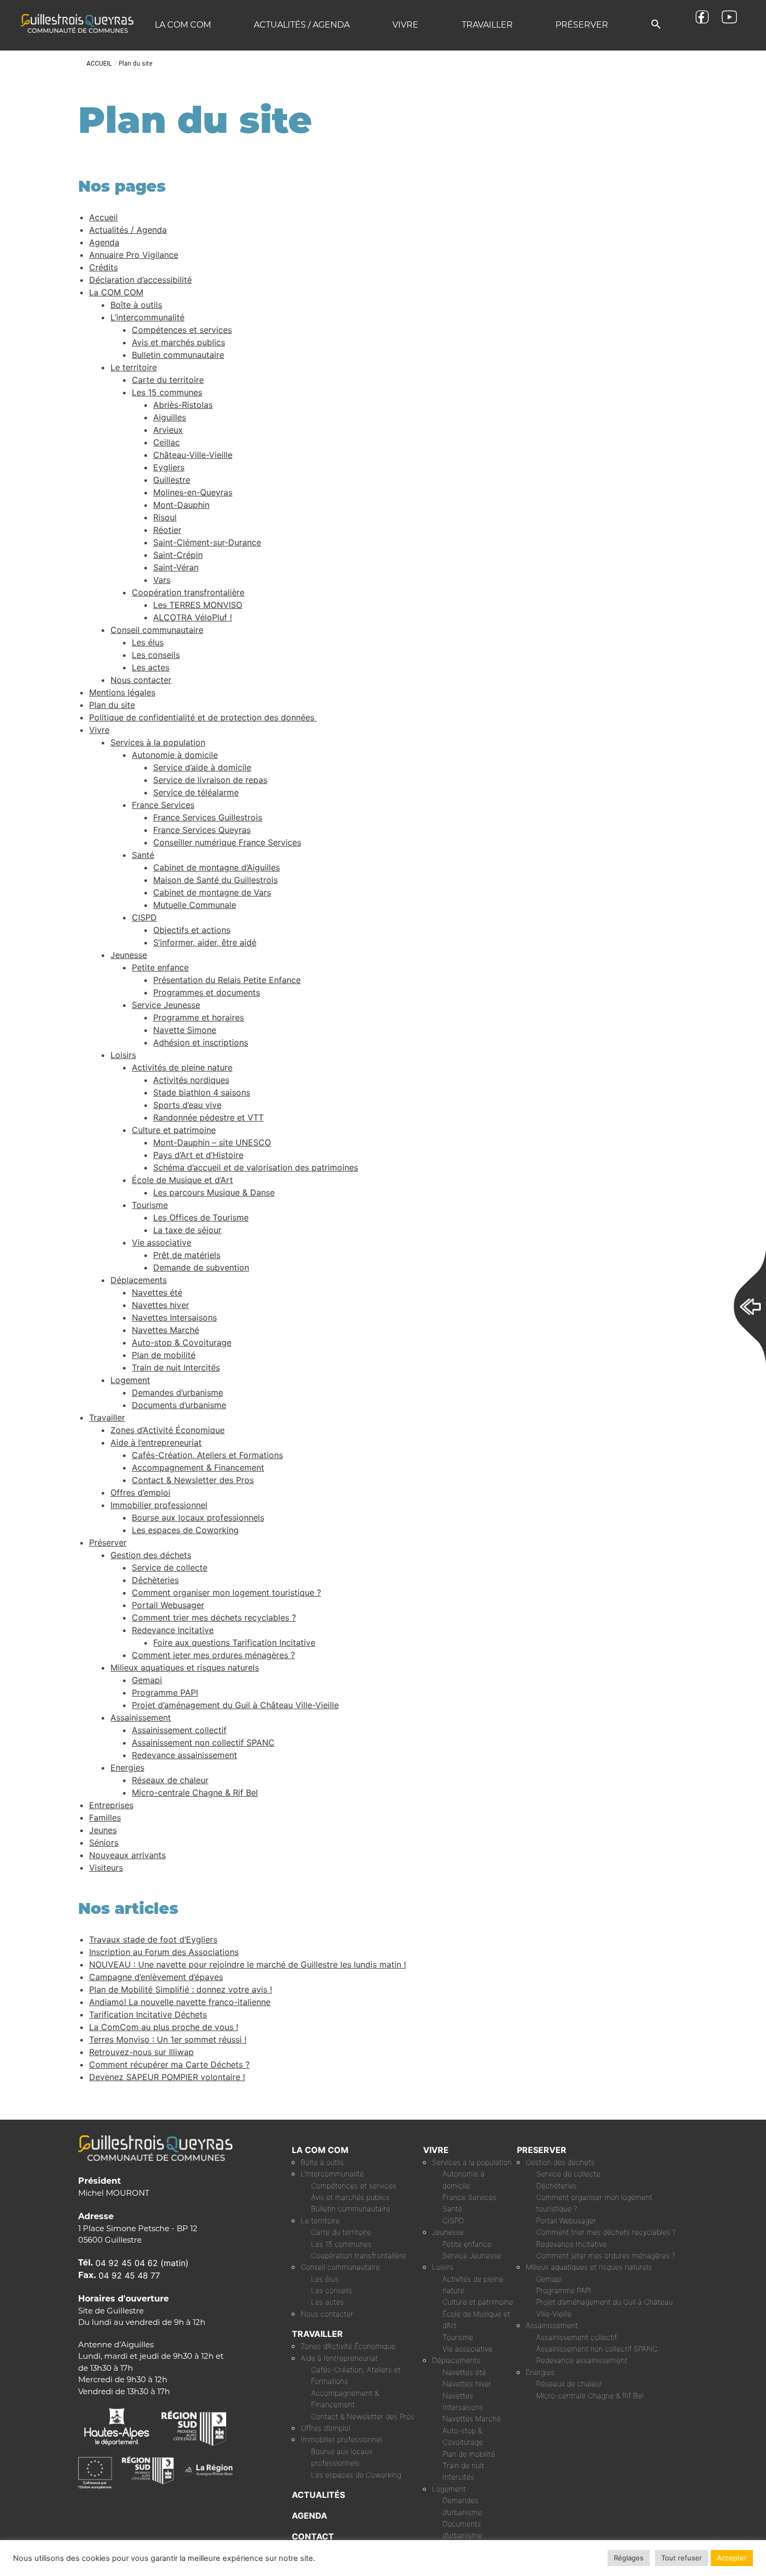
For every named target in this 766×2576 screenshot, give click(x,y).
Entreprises (111, 1805)
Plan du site (112, 705)
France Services (163, 805)
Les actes (151, 667)
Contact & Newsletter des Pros (193, 1480)
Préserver (582, 25)
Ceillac (166, 442)
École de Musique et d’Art (182, 1180)
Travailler (487, 25)
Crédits (103, 267)
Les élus (148, 642)
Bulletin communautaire (178, 355)
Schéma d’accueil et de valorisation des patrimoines (256, 1167)
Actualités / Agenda (302, 25)
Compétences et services (182, 330)
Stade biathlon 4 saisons (202, 1092)
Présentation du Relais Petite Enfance (227, 980)
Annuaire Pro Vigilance (134, 255)
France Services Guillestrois (208, 817)
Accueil (99, 64)
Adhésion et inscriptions (201, 1042)
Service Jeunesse (166, 1005)
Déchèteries (155, 1580)
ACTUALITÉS (318, 2495)
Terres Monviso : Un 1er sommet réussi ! (168, 2039)
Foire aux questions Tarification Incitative (234, 1642)
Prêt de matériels (187, 1255)
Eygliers (169, 467)
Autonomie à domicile (175, 755)
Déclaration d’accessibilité (140, 280)
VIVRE (436, 2150)
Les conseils (156, 655)
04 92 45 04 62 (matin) (142, 2263)
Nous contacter (141, 680)
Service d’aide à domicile (202, 767)
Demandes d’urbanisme (177, 1392)
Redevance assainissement (184, 1755)
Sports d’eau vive (187, 1105)
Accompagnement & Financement (198, 1467)
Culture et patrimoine (174, 1130)
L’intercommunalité (147, 317)
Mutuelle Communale (195, 905)
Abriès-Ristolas (183, 405)
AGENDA (310, 2516)
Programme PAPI (165, 1693)
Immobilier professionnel (159, 1505)
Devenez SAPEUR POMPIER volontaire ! (167, 2077)
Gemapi (147, 1680)
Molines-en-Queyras (193, 492)
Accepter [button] (732, 2558)
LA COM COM (320, 2150)
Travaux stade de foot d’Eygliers (153, 1939)
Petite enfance (160, 967)
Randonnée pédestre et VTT (208, 1117)
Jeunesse (129, 955)
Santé (143, 855)
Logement (130, 1380)
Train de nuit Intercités (176, 1367)
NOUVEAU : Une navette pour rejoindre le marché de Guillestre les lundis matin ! (248, 1964)
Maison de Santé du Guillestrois (215, 880)
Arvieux (168, 430)
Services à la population (158, 742)
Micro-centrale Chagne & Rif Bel (195, 1793)
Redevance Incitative (173, 1630)
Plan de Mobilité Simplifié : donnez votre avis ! (181, 1989)
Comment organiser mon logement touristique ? (226, 1592)
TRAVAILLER (317, 2334)
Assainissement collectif (179, 1730)
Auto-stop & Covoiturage (182, 1342)
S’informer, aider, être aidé (205, 942)
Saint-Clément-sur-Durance (207, 542)
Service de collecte (170, 1567)
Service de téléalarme (196, 792)
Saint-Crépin (178, 555)
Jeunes (103, 1830)
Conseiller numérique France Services (227, 842)
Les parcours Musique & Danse (214, 1192)
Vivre (405, 25)
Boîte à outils (136, 305)
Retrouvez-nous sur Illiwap (141, 2052)
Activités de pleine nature (182, 1067)
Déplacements (139, 1280)
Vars (162, 580)
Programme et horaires (199, 1017)
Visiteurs (106, 1868)
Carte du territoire (168, 380)
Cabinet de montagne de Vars (212, 892)
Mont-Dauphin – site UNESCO (212, 1142)
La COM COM (183, 25)
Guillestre (172, 480)
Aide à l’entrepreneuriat (156, 1442)
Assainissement (141, 1718)
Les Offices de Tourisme (201, 1217)
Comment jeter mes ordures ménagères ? (213, 1655)
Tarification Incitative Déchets (148, 2014)
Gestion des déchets (151, 1555)
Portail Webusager (168, 1605)
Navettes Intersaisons (174, 1317)
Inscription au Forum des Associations (164, 1952)
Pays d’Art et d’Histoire (198, 1155)
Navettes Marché (165, 1330)
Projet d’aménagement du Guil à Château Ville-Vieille (235, 1705)
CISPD (144, 917)
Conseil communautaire (157, 630)
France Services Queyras (202, 830)
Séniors (104, 1843)
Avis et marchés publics (178, 342)
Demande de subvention (201, 1267)
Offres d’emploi (140, 1492)
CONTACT (313, 2536)
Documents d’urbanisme (179, 1405)
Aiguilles (170, 417)
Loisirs (123, 1055)
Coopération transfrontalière (188, 592)
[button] (656, 25)
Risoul (165, 517)
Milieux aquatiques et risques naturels (185, 1667)
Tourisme (150, 1205)
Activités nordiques (191, 1080)
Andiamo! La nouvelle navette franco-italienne (180, 2002)
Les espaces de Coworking (185, 1530)
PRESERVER (542, 2150)
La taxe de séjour (187, 1230)
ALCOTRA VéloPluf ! (193, 617)
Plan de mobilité (164, 1355)
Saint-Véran (176, 567)
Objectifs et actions (192, 930)
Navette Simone (185, 1030)
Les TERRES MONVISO (198, 605)
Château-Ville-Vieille (193, 455)
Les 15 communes (167, 392)
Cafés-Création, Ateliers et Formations (207, 1455)
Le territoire (134, 367)
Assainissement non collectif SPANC (203, 1743)
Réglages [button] (629, 2558)
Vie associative (162, 1242)
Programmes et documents (207, 992)
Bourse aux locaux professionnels (198, 1517)
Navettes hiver (160, 1305)
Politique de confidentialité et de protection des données (203, 717)
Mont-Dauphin (181, 505)
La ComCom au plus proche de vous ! (164, 2027)
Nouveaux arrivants (127, 1855)
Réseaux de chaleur (170, 1780)
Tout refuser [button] (682, 2558)
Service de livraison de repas (210, 780)
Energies (127, 1768)
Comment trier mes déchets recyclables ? (214, 1617)
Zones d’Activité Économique (168, 1430)
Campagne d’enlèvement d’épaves (156, 1977)
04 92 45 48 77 (129, 2275)
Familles (105, 1818)
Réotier (167, 530)
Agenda (104, 242)
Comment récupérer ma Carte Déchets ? (169, 2064)
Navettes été (157, 1292)
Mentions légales (122, 692)
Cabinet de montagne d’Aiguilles (217, 867)
